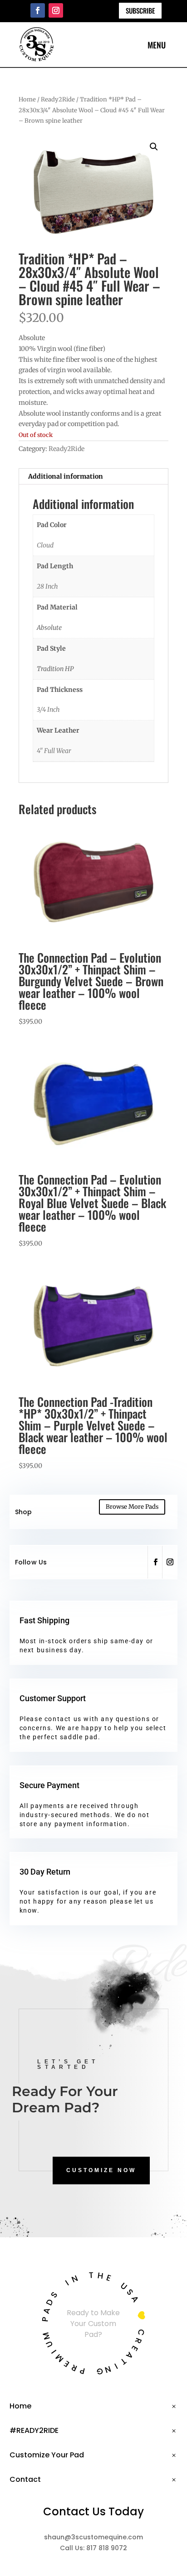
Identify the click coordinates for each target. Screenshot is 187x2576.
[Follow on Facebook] (38, 10)
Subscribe (140, 10)
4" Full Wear (54, 751)
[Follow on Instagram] (56, 10)
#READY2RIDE (34, 2430)
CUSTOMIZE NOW (101, 2170)
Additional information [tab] (66, 476)
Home (27, 99)
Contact (25, 2479)
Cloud (45, 545)
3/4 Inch (48, 710)
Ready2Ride (58, 99)
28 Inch (47, 586)
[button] (154, 147)
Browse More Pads (132, 1507)
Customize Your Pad (47, 2455)
